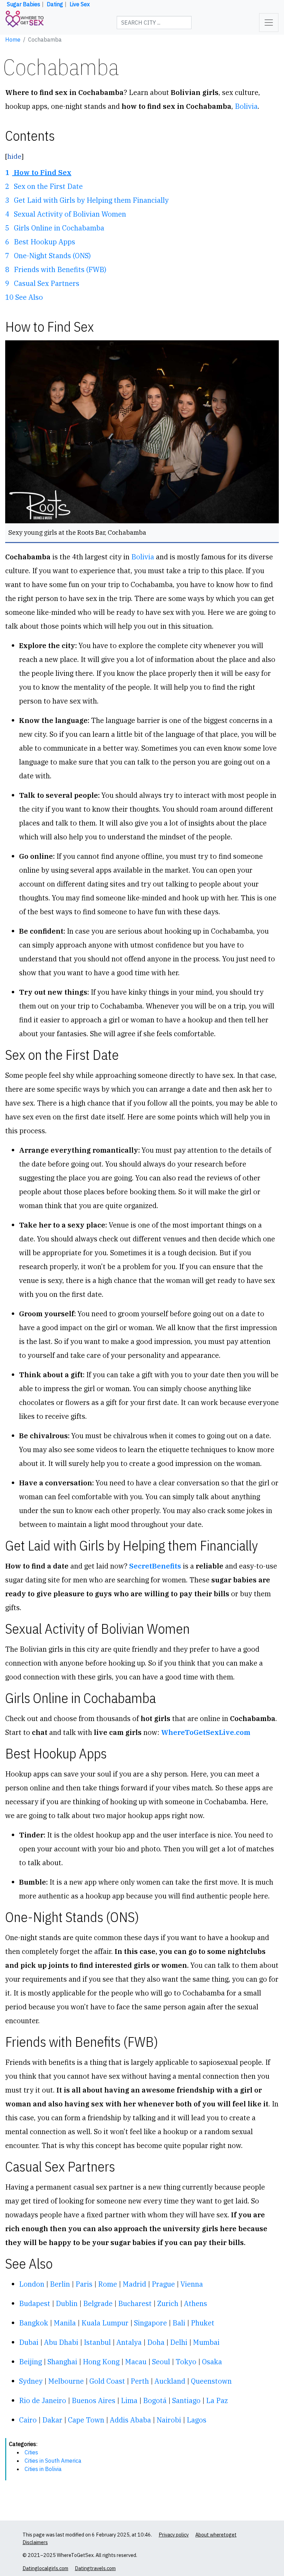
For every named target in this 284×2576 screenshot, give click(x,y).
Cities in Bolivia (43, 2469)
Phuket (203, 2323)
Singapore (150, 2323)
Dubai (29, 2342)
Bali (179, 2323)
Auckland (170, 2381)
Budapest (35, 2303)
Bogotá (155, 2400)
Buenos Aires (94, 2400)
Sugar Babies (24, 4)
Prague (163, 2284)
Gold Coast (107, 2381)
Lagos (197, 2420)
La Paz (217, 2400)
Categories (23, 2444)
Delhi (179, 2342)
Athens (196, 2303)
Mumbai (206, 2342)
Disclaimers (35, 2542)
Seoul (161, 2362)
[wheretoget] (25, 23)
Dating (55, 4)
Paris (84, 2284)
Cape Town (86, 2420)
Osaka (212, 2362)
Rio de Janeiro (43, 2400)
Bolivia (246, 106)
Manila (65, 2323)
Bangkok (34, 2323)
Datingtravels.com (95, 2568)
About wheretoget (216, 2535)
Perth (140, 2381)
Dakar (52, 2420)
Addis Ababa (130, 2420)
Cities (31, 2452)
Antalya (129, 2342)
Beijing (30, 2362)
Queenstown (211, 2381)
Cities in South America (53, 2461)
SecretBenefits (155, 1566)
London (32, 2284)
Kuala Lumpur (105, 2323)
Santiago (186, 2400)
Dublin (67, 2303)
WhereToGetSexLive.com (206, 1732)
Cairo (28, 2420)
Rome (108, 2284)
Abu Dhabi (61, 2342)
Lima (129, 2400)
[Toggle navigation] (269, 23)
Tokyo (186, 2362)
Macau (136, 2362)
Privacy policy (174, 2535)
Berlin (60, 2284)
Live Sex (80, 4)
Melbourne (66, 2381)
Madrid (134, 2284)
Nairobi (169, 2420)
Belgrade (98, 2303)
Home (13, 40)
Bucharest (135, 2303)
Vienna (192, 2284)
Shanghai (62, 2362)
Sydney (31, 2381)
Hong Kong (101, 2362)
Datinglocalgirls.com (45, 2568)
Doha (156, 2342)
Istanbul (97, 2342)
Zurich (168, 2303)
